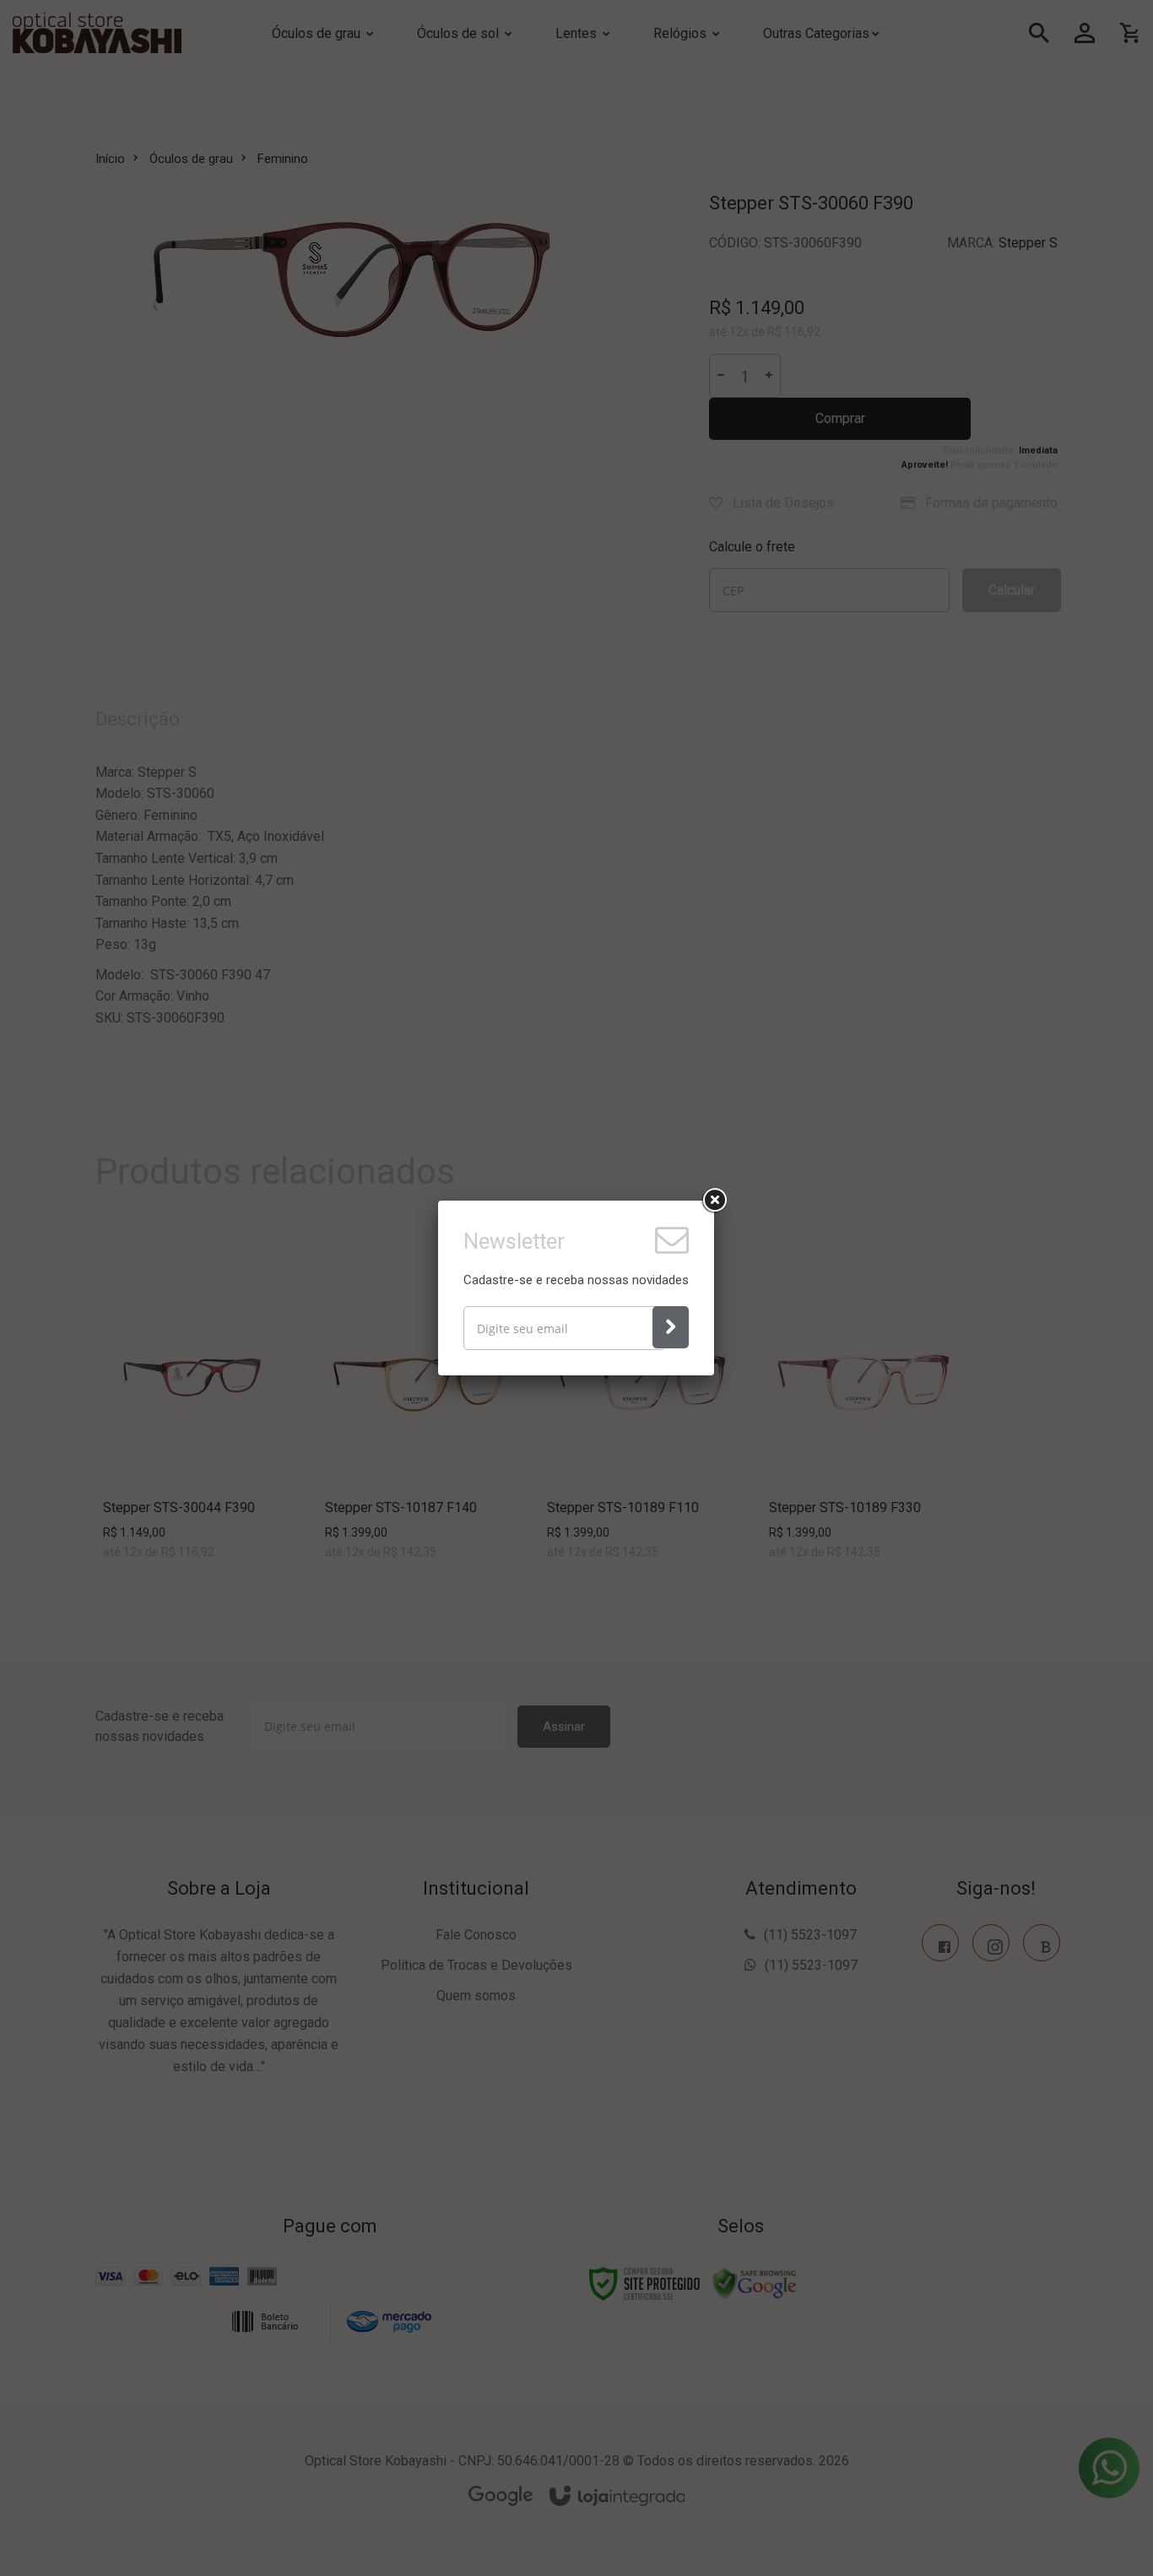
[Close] (714, 1201)
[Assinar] (671, 1327)
